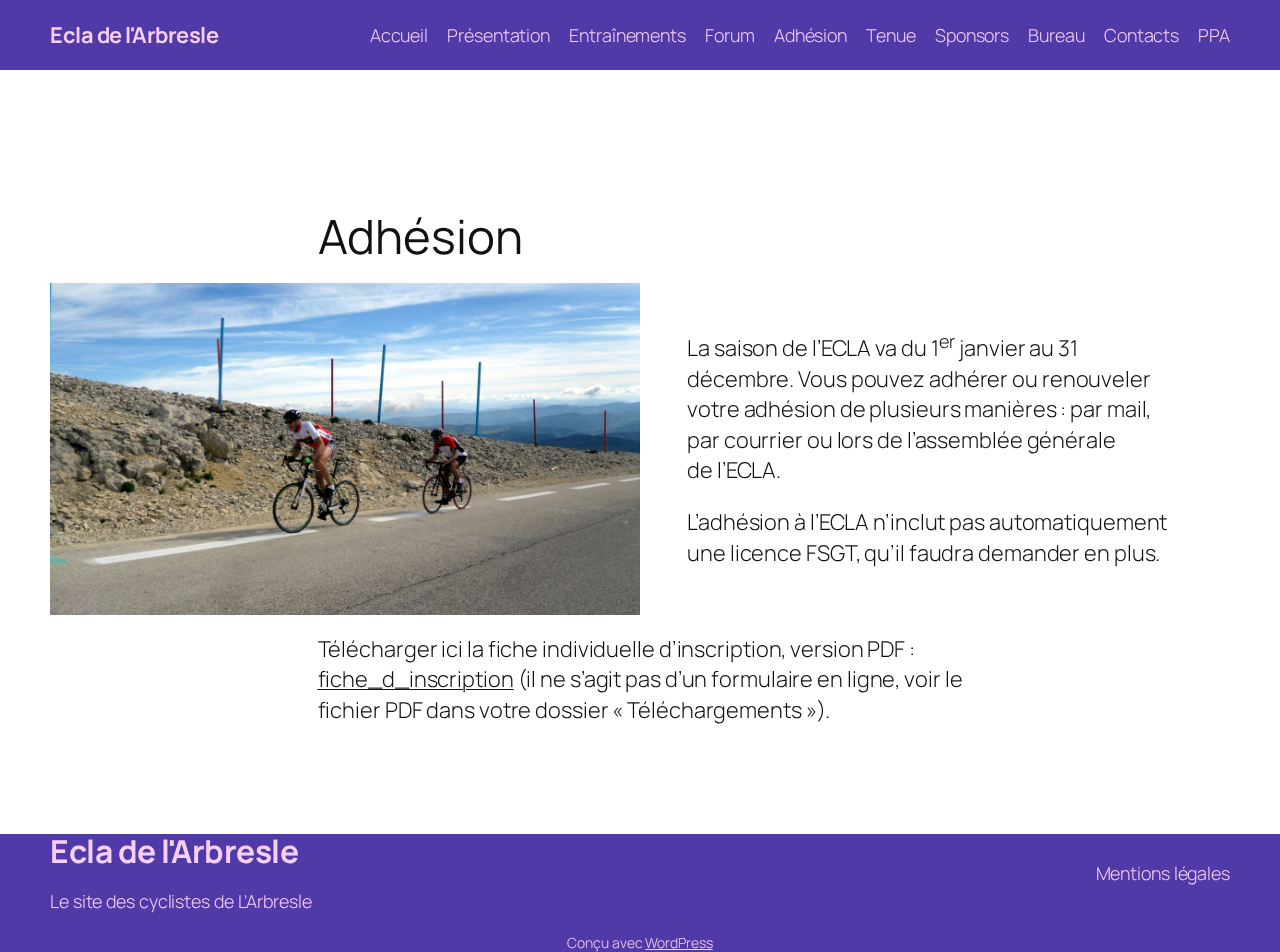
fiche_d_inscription (416, 679)
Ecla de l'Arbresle (134, 35)
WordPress (678, 942)
